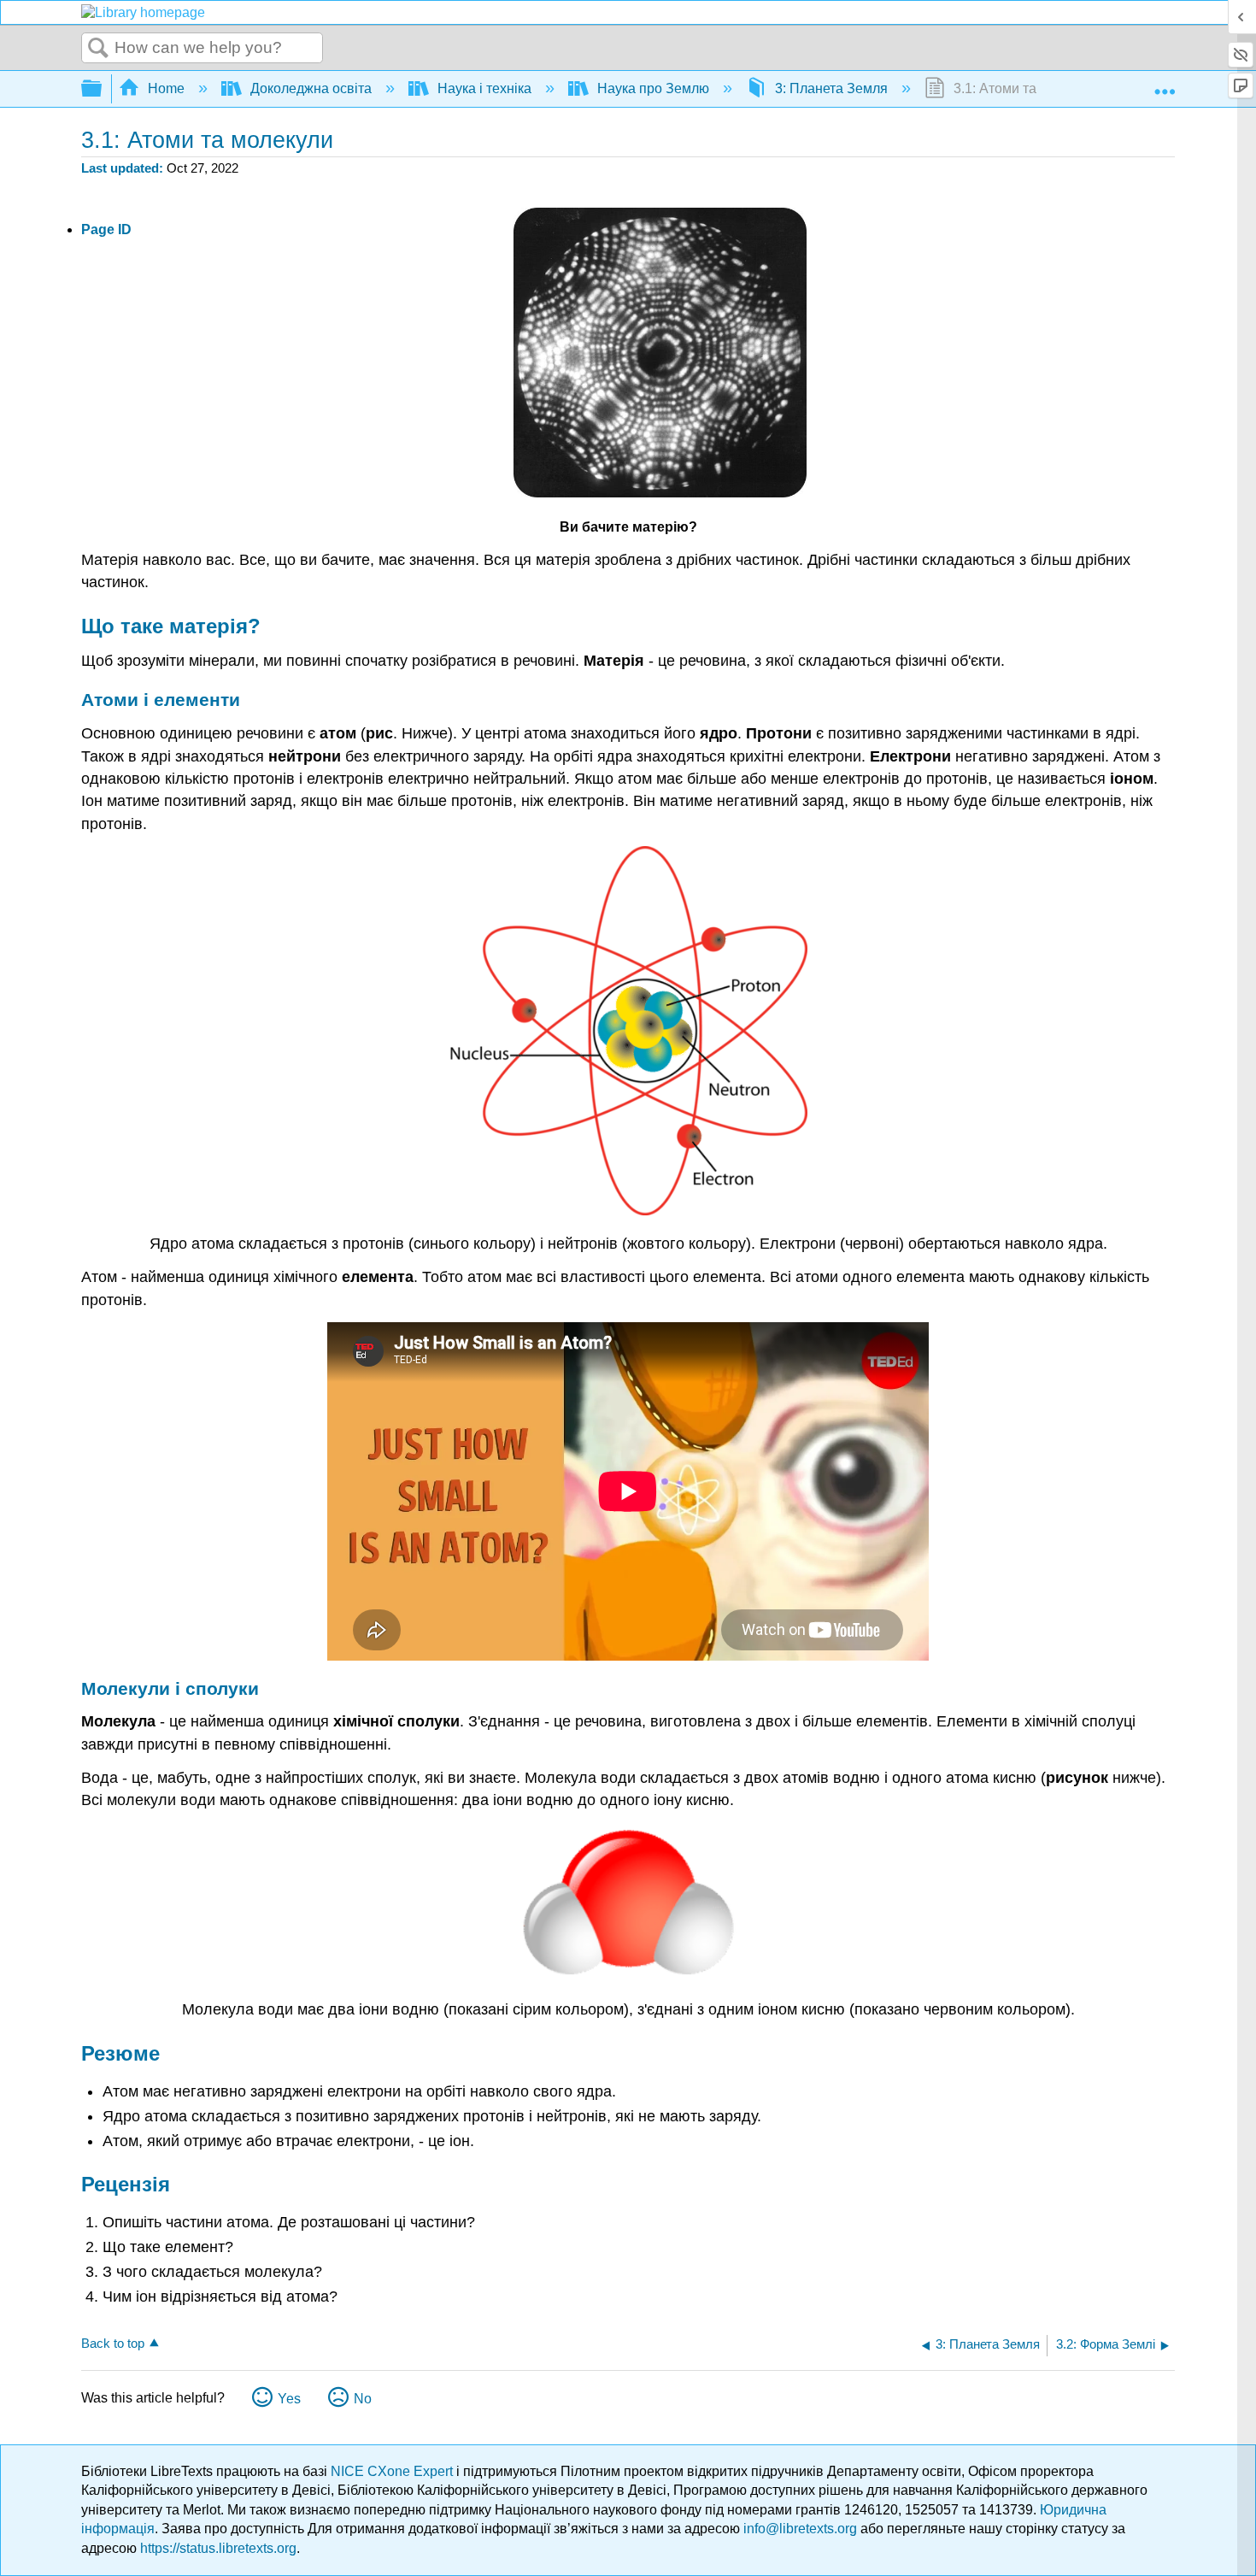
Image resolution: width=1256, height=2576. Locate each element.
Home (166, 88)
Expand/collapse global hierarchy (103, 89)
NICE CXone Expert (393, 2471)
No (363, 2399)
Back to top (113, 2343)
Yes (289, 2399)
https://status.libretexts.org (218, 2548)
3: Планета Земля (831, 88)
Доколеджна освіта (311, 88)
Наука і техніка (484, 88)
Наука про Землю (653, 88)
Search (98, 49)
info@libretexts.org (800, 2529)
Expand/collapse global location (1165, 84)
